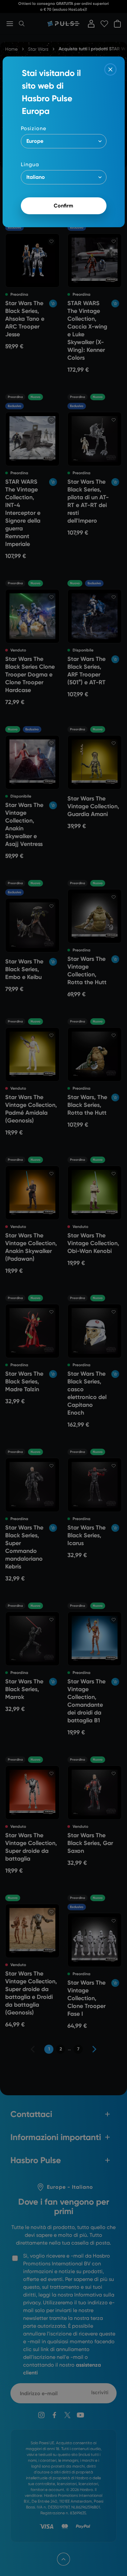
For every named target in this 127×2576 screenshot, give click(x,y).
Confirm (63, 206)
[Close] (110, 69)
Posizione (34, 128)
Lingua (30, 164)
